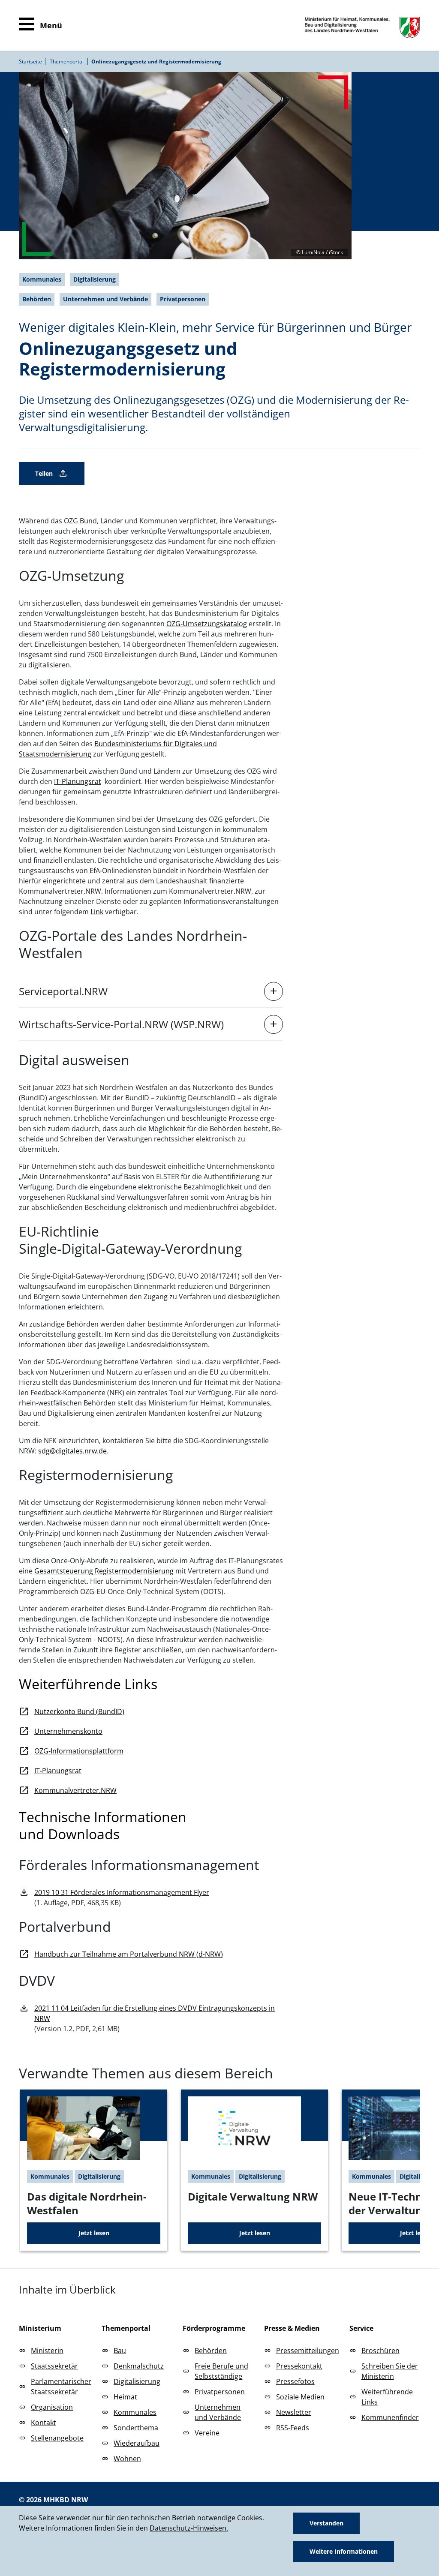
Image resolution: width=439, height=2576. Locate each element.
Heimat (125, 2397)
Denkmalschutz (139, 2366)
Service (361, 2328)
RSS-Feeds (293, 2428)
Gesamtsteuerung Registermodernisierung (104, 1571)
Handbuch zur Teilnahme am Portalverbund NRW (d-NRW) (129, 1954)
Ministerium (40, 2328)
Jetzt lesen (94, 2233)
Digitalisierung (137, 2381)
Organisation (52, 2407)
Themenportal (67, 62)
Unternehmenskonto (68, 1731)
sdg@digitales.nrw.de (72, 1451)
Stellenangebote (57, 2438)
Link (97, 912)
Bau (120, 2351)
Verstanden (326, 2523)
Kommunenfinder (390, 2417)
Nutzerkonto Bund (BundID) (79, 1711)
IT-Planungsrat (78, 781)
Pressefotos (295, 2381)
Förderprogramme (214, 2328)
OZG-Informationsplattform (79, 1751)
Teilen (44, 473)
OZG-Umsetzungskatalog (207, 624)
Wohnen (127, 2459)
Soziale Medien (300, 2397)
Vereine (207, 2433)
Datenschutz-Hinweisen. (189, 2528)
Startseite (30, 62)
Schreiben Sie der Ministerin (390, 2371)
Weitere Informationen (344, 2551)
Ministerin (47, 2351)
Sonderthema (136, 2428)
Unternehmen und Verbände (218, 2412)
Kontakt (44, 2423)
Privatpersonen (220, 2392)
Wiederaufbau (137, 2443)
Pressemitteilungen (308, 2351)
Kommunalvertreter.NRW (75, 1790)
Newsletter (294, 2412)
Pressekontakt (299, 2366)
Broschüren (380, 2351)
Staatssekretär (54, 2366)
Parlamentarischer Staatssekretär (61, 2387)
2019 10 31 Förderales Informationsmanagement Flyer (122, 1892)
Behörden (211, 2351)
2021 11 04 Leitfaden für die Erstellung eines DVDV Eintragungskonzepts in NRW (155, 2013)
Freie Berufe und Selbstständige (221, 2371)
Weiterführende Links (387, 2397)
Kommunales (135, 2412)
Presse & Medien (292, 2328)
